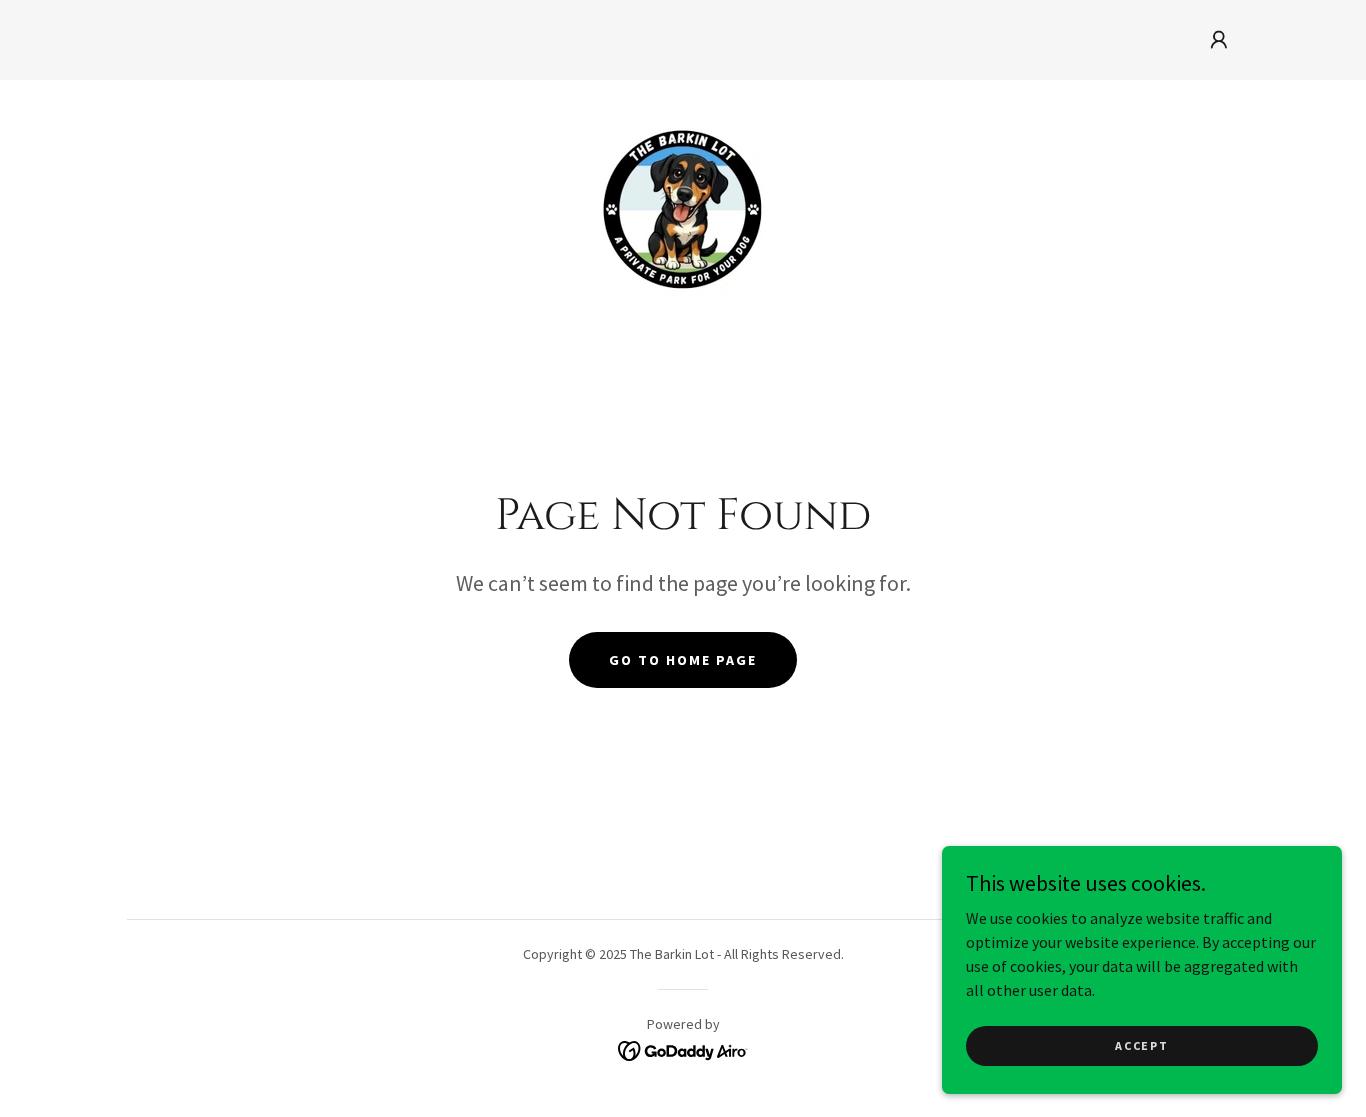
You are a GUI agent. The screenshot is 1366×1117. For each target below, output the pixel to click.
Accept (1141, 1045)
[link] (682, 207)
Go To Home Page (683, 660)
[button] (1219, 40)
